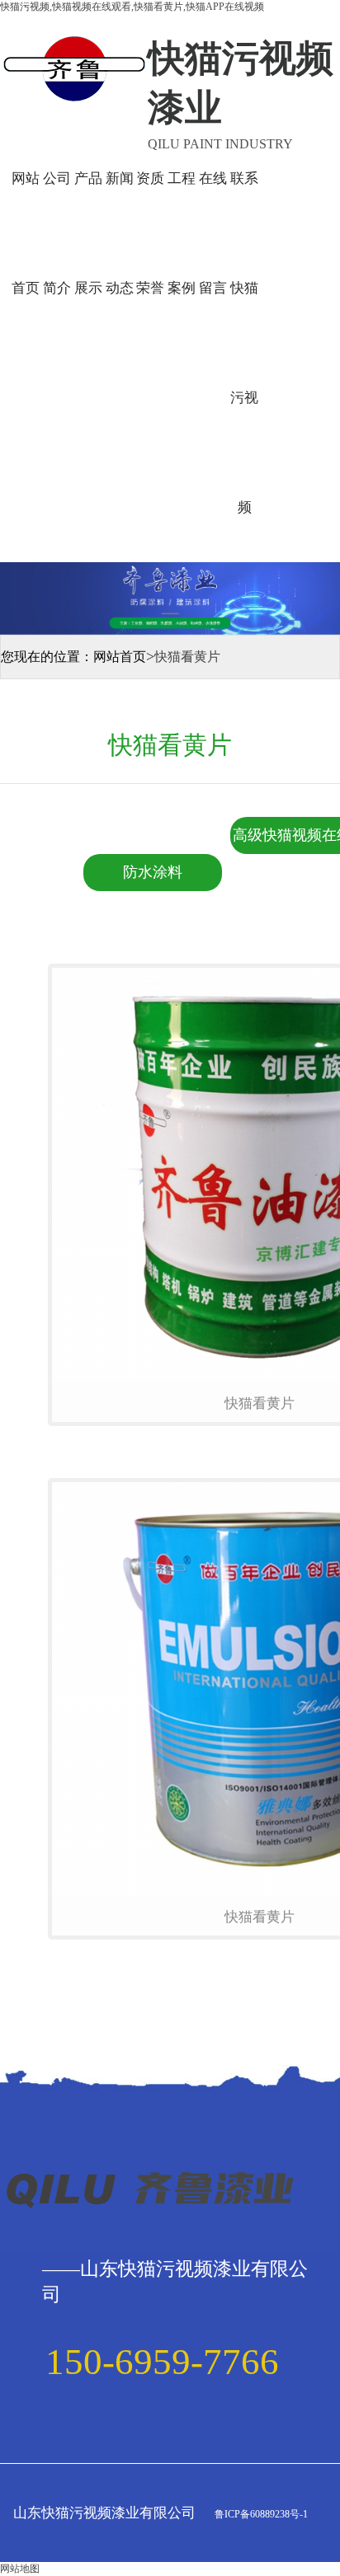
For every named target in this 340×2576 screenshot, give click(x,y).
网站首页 (26, 233)
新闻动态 (120, 233)
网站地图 (20, 2569)
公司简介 (57, 233)
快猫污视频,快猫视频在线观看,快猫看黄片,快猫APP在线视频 (132, 7)
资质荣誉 (150, 233)
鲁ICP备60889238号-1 (260, 2514)
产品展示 (88, 233)
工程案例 (182, 233)
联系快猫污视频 (244, 343)
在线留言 (213, 233)
